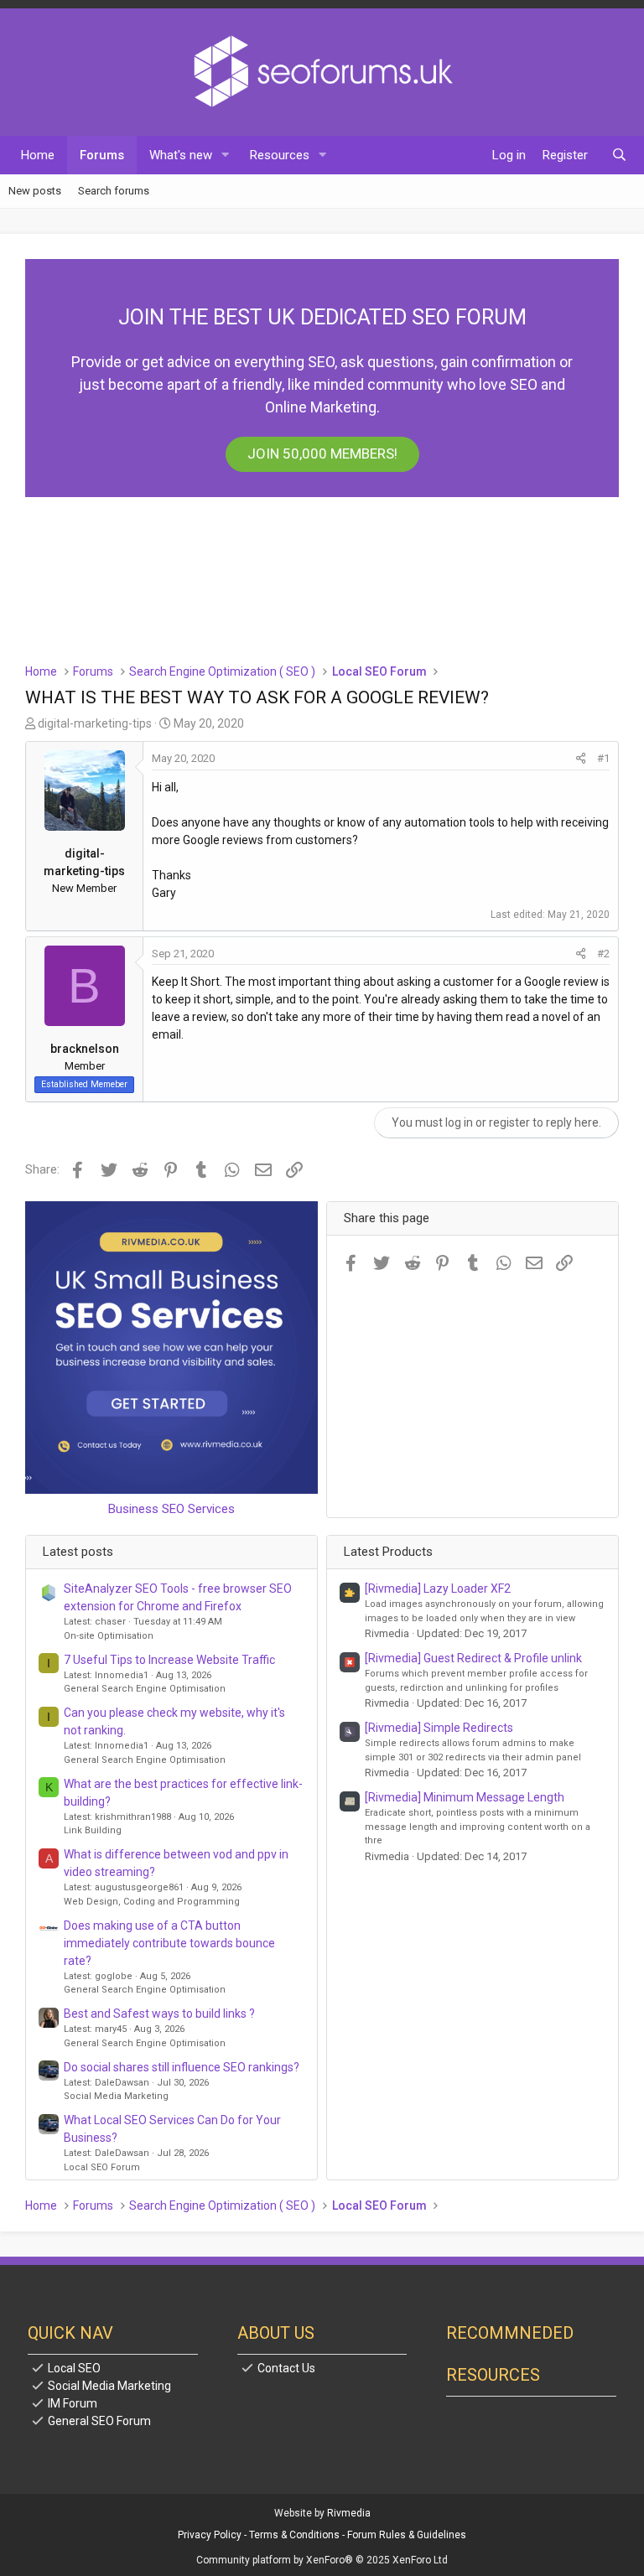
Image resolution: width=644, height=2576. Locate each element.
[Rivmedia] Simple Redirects (439, 1728)
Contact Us (286, 2368)
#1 (603, 758)
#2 (603, 954)
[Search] (619, 155)
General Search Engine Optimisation (145, 1689)
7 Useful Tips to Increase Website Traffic (169, 1660)
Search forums (114, 191)
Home (38, 155)
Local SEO (74, 2368)
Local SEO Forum (102, 2167)
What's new (181, 155)
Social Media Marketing (116, 2096)
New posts (35, 191)
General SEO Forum (99, 2421)
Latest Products (388, 1552)
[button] (226, 155)
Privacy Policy (210, 2535)
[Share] (581, 759)
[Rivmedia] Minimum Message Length (465, 1797)
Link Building (93, 1830)
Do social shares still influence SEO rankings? (182, 2067)
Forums (102, 155)
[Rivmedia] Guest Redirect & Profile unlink (473, 1658)
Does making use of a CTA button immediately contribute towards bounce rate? (169, 1943)
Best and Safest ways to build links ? (159, 2014)
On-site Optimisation (109, 1636)
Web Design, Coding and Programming (152, 1902)
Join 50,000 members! (322, 454)
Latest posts (78, 1552)
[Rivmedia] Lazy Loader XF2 (438, 1589)
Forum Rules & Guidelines (407, 2535)
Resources (280, 155)
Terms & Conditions (294, 2535)
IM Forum (73, 2403)
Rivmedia (349, 2513)
